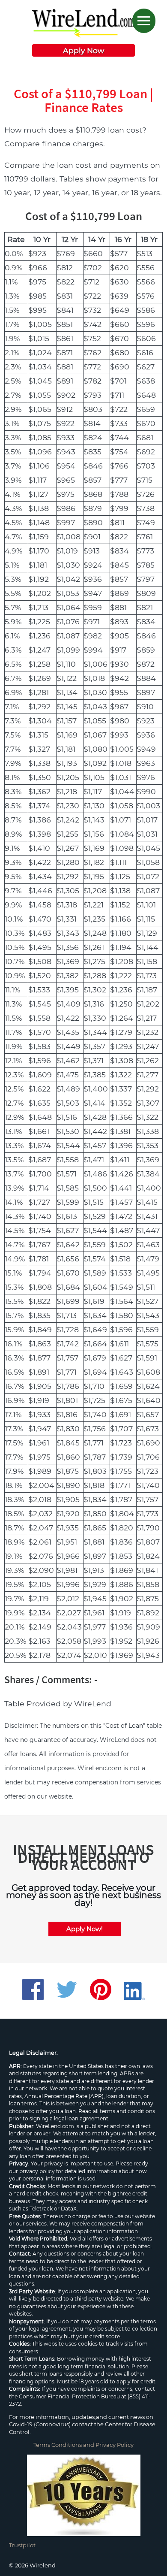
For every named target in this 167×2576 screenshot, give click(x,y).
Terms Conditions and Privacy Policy (83, 2445)
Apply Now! (85, 1929)
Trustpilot (22, 2545)
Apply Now (83, 50)
